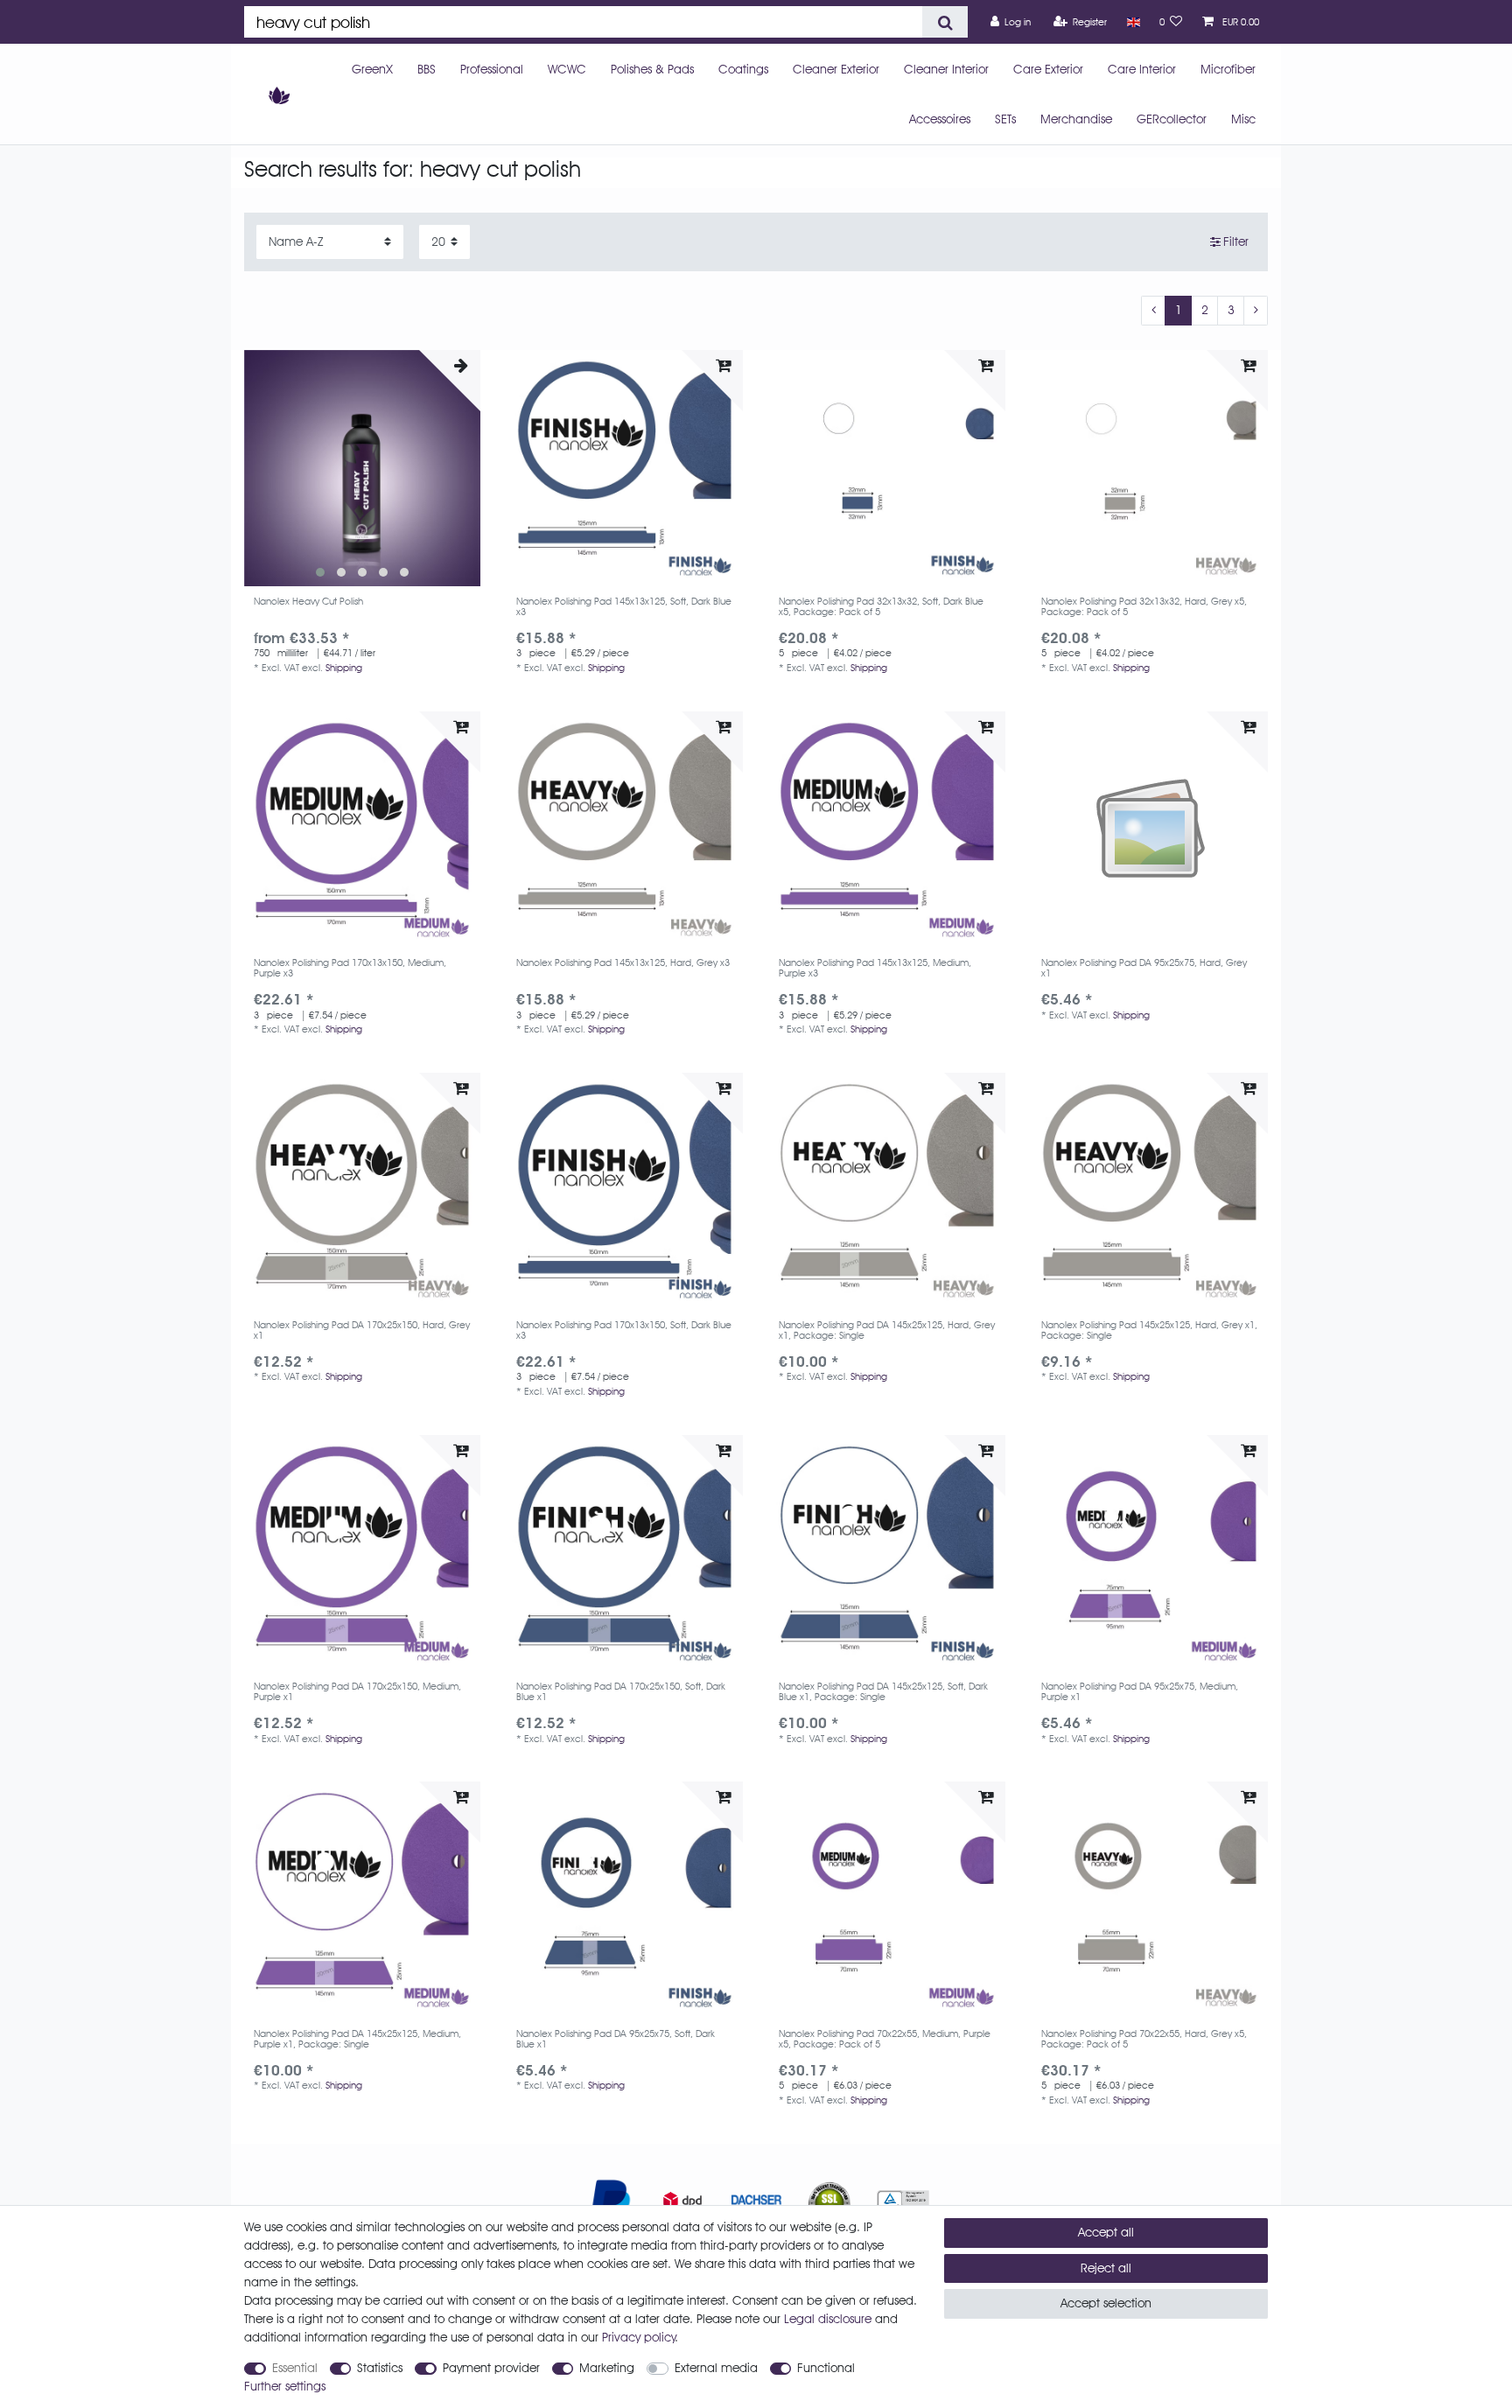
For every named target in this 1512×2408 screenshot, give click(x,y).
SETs (1005, 119)
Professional (492, 69)
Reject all (1106, 2268)
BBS (427, 69)
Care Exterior (1048, 69)
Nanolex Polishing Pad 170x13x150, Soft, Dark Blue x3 (624, 1330)
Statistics (380, 2368)
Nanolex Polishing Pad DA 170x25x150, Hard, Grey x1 (362, 1330)
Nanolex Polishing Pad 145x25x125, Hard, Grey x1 (1149, 1330)
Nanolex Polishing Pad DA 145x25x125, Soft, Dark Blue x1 (883, 1692)
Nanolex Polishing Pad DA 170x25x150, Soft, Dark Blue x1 (621, 1692)
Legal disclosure (828, 2319)
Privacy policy (639, 2337)
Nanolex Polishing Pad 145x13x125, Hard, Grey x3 (623, 963)
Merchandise (1076, 119)
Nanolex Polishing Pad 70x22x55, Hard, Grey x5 (1144, 2039)
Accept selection (1106, 2303)
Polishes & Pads (652, 69)
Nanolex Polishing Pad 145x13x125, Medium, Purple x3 (875, 968)
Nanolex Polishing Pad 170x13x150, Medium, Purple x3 (350, 968)
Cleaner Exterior (836, 69)
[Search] (945, 22)
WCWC (567, 69)
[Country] (1133, 22)
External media (716, 2368)
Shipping (344, 668)
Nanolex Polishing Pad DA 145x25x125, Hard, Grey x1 (887, 1330)
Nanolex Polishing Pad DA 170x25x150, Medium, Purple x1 (357, 1692)
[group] (362, 468)
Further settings (285, 2386)
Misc (1243, 119)
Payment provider (491, 2368)
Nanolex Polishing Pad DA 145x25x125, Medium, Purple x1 (357, 2039)
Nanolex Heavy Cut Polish (308, 602)
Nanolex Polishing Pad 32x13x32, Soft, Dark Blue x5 (881, 607)
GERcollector (1172, 119)
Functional (826, 2368)
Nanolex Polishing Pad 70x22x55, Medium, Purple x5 (885, 2039)
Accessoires (940, 119)
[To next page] (1256, 311)
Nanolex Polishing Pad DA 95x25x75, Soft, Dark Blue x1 (616, 2039)
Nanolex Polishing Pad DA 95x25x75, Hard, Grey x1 (1144, 968)
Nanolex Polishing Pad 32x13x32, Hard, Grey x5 (1144, 607)
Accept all (1106, 2232)
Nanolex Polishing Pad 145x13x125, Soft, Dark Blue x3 (624, 607)
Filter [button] (1236, 241)
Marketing (607, 2368)
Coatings (743, 69)
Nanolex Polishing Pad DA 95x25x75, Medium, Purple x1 (1140, 1692)
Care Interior (1142, 69)
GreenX (372, 69)
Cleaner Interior (946, 69)
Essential (295, 2368)
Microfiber (1228, 69)
